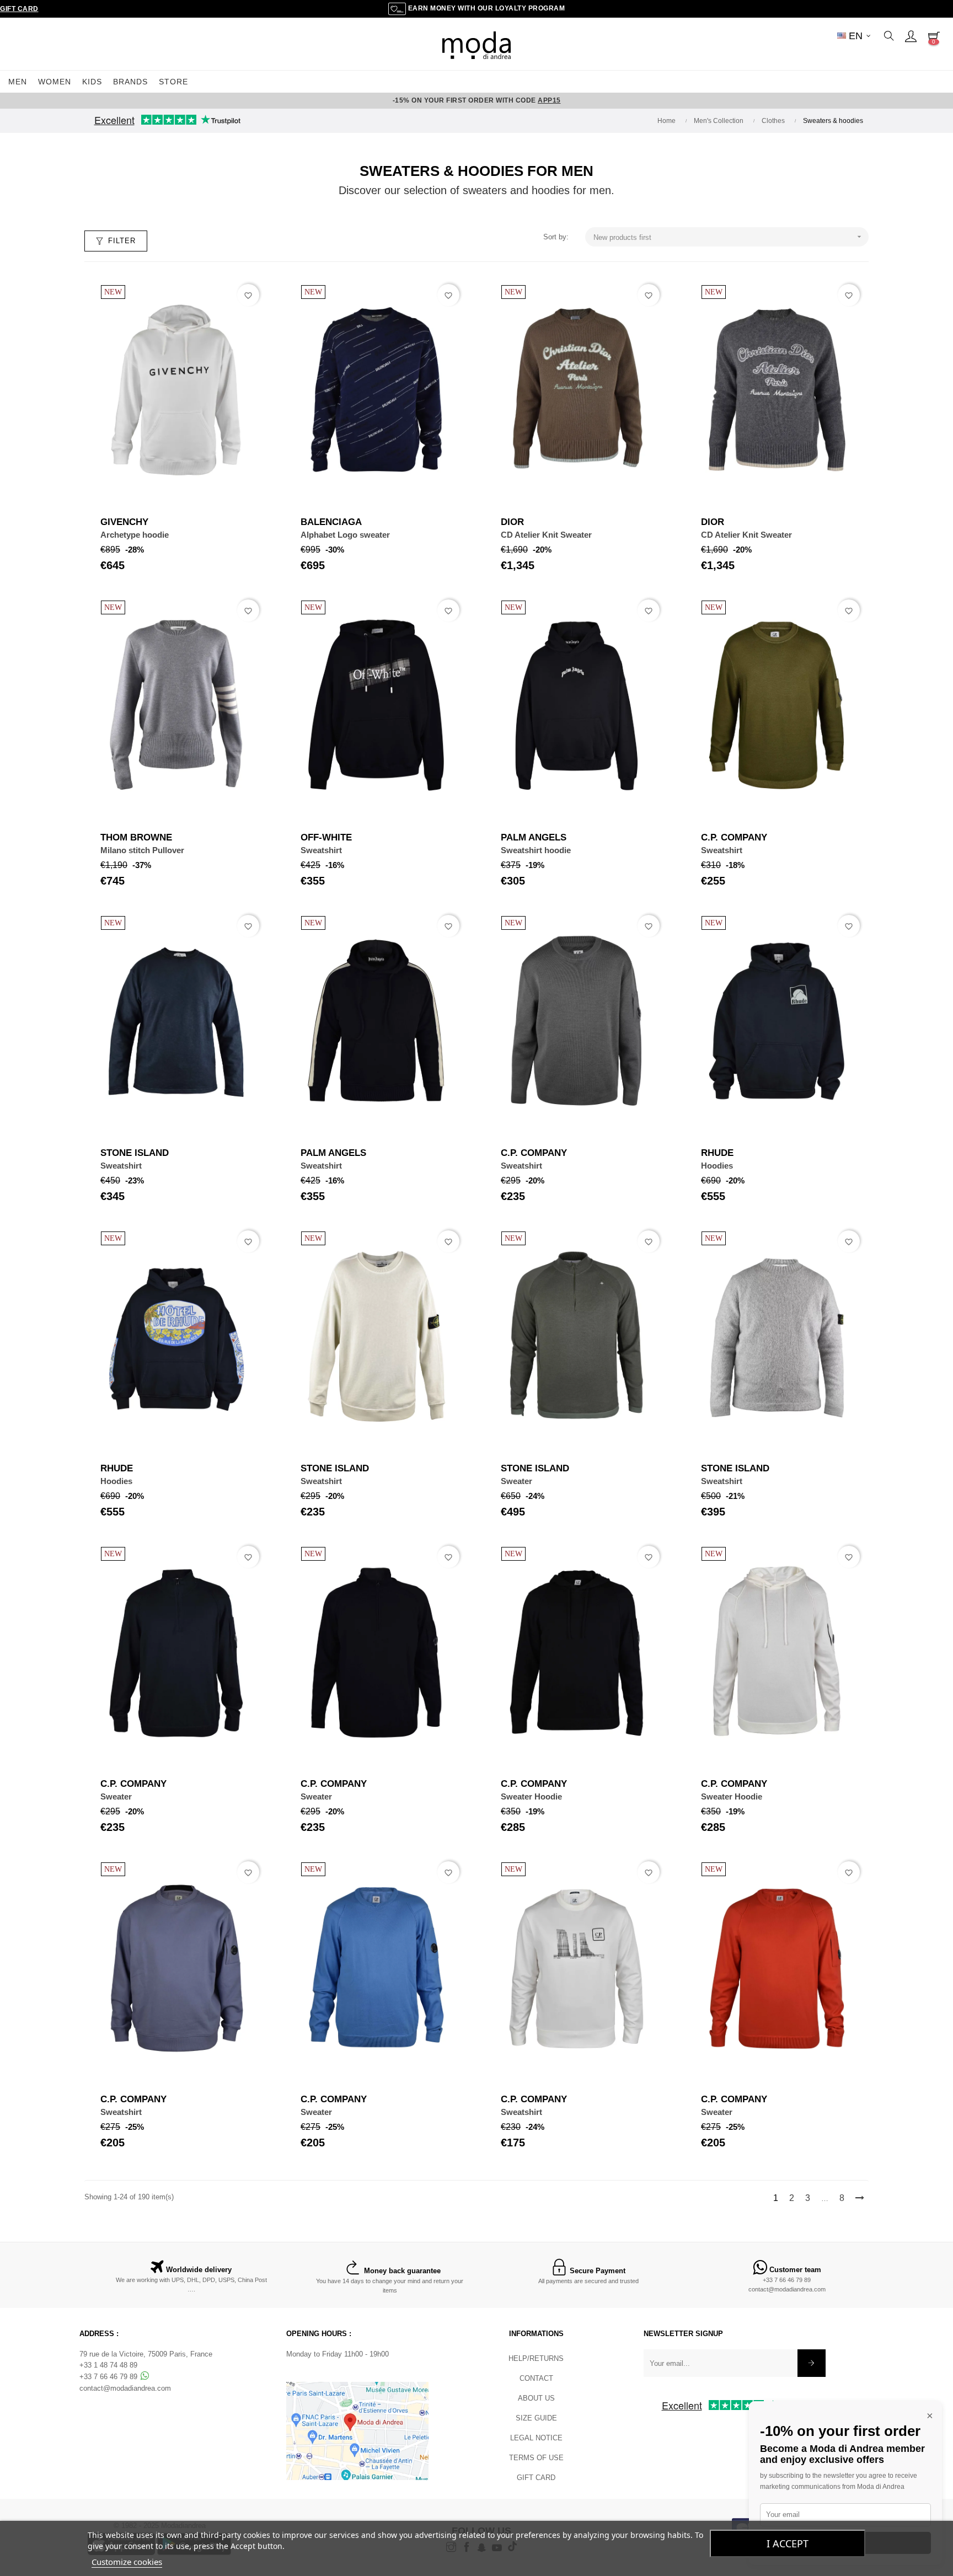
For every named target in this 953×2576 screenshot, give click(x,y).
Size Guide (536, 2418)
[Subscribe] (812, 2363)
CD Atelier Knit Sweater (546, 535)
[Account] (911, 36)
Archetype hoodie (135, 535)
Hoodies (717, 1166)
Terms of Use (536, 2458)
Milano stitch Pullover (142, 850)
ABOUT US (536, 2398)
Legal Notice (536, 2438)
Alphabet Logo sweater (345, 535)
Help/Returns (536, 2358)
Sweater (516, 1481)
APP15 (549, 100)
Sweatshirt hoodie (536, 850)
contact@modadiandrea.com (787, 2289)
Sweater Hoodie (531, 1796)
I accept (788, 2543)
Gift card (536, 2478)
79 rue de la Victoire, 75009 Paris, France (146, 2354)
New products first (729, 237)
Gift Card (19, 9)
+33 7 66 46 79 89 (787, 2280)
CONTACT (536, 2378)
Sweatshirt (321, 850)
